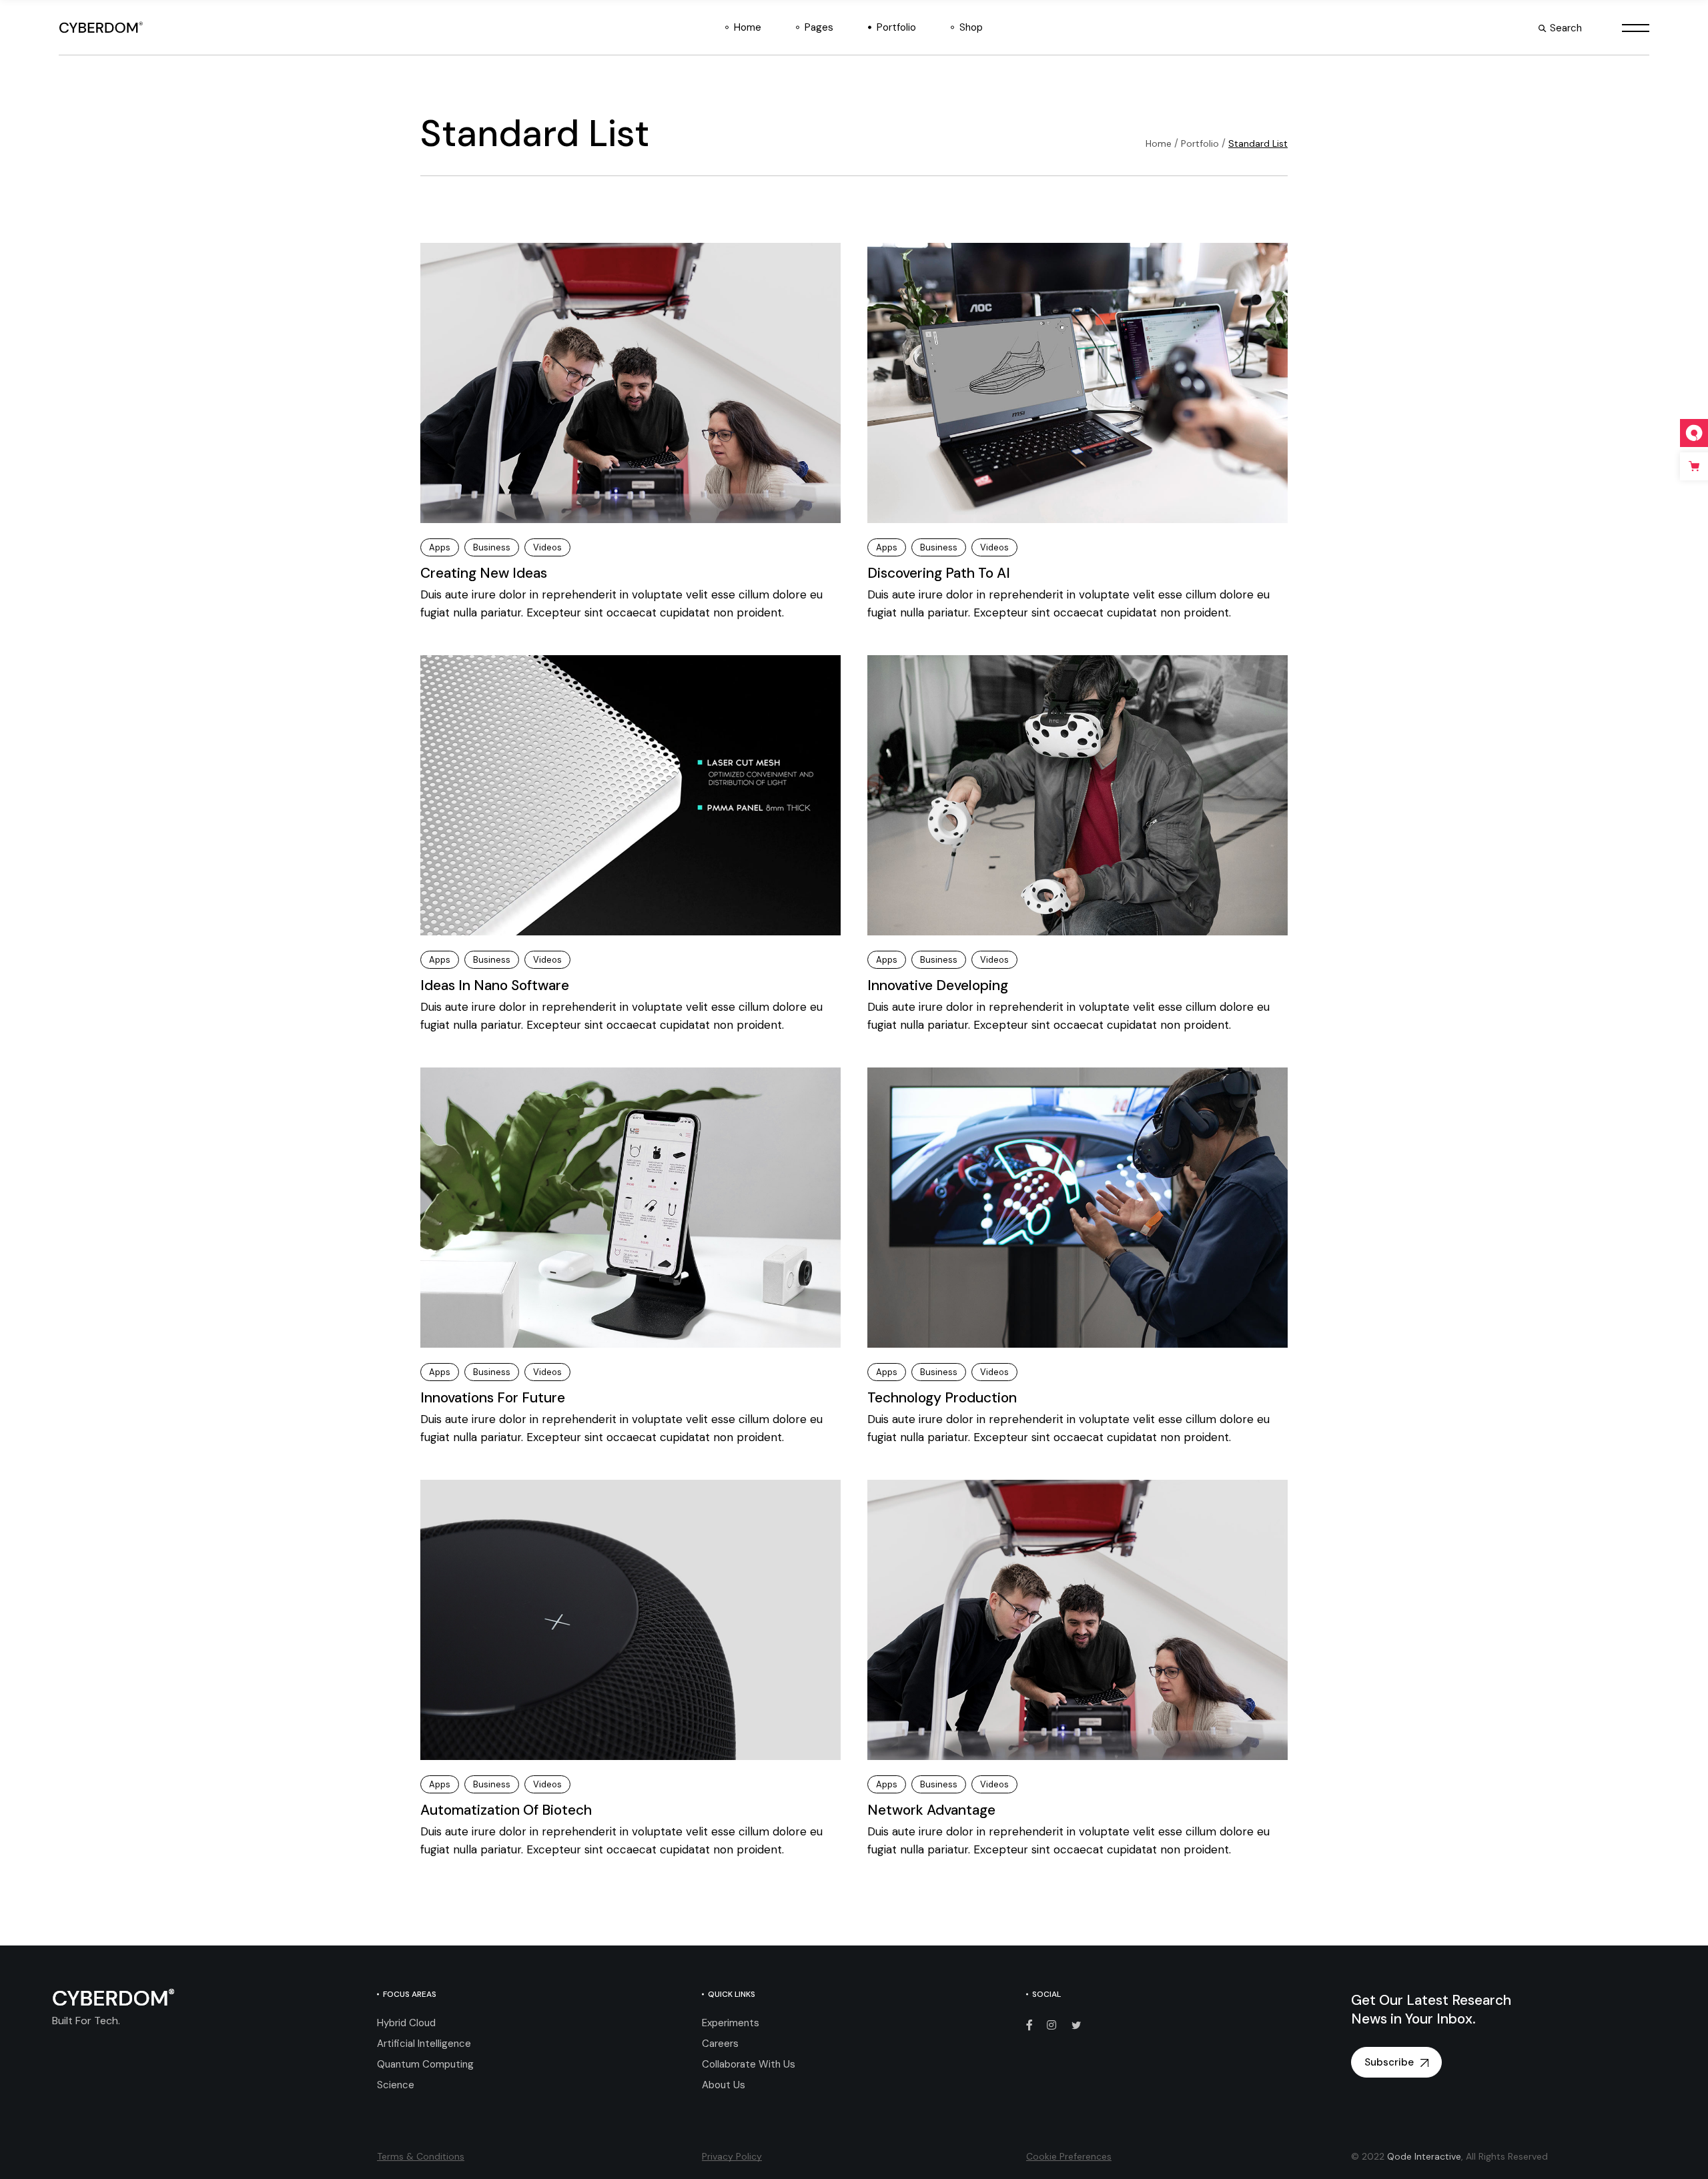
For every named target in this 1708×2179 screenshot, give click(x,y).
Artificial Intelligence (424, 2044)
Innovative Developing (938, 985)
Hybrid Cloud (406, 2023)
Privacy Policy (732, 2156)
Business (492, 547)
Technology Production (942, 1398)
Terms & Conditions (421, 2156)
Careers (720, 2044)
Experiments (731, 2023)
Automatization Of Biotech (506, 1810)
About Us (724, 2085)
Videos (547, 547)
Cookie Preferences (1069, 2156)
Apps (440, 547)
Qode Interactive (1424, 2156)
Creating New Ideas (484, 573)
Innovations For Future (493, 1398)
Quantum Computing (425, 2064)
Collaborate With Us (749, 2064)
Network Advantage (931, 1810)
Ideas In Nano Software (495, 985)
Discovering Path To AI (939, 573)
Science (396, 2085)
